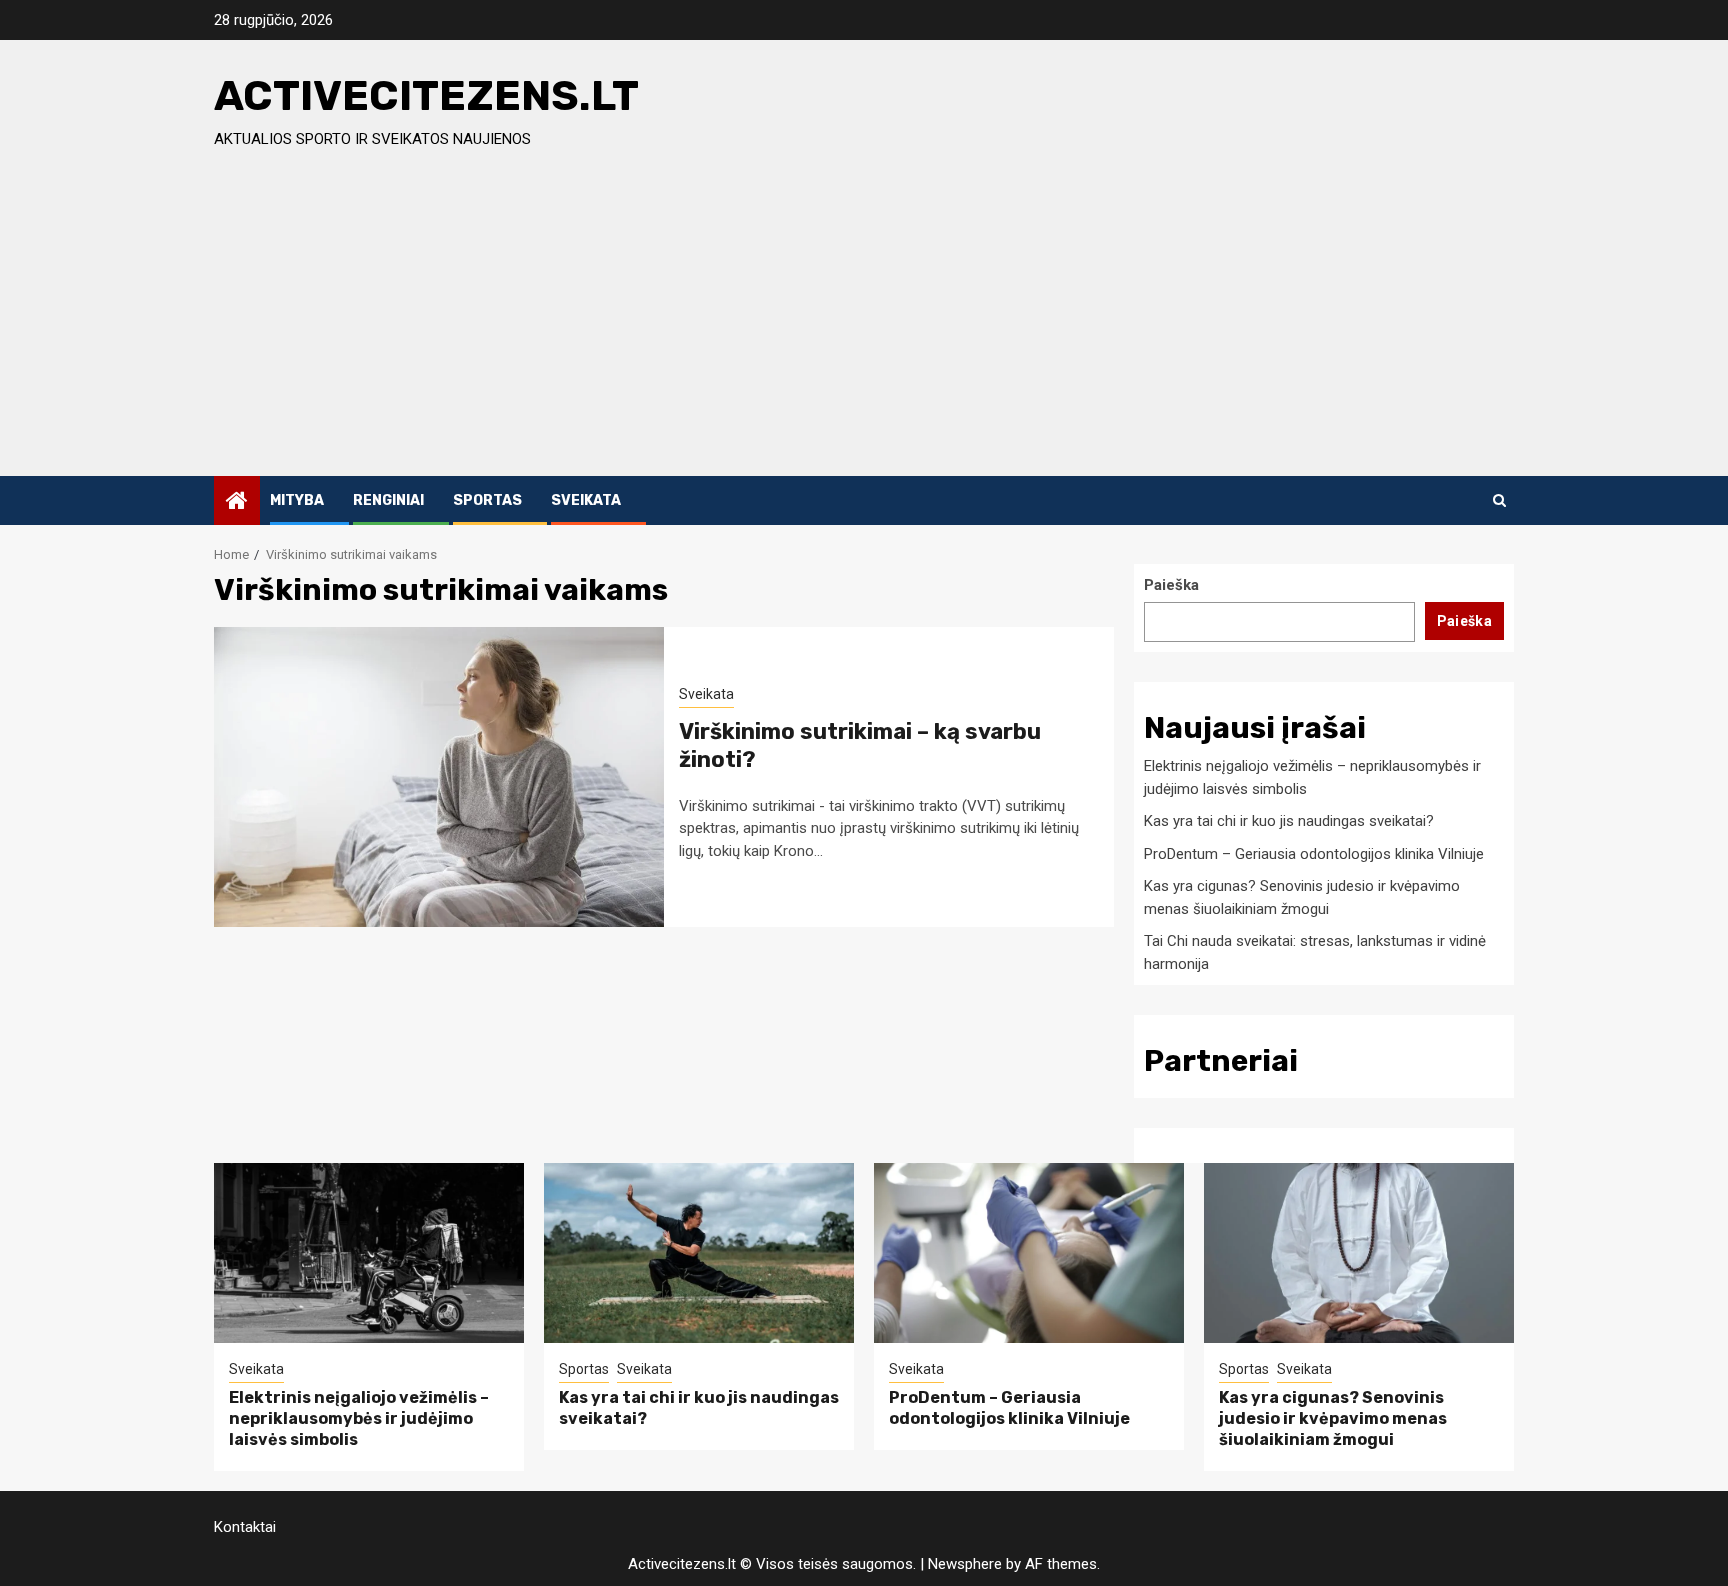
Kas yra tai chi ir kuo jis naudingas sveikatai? (1289, 821)
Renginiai (388, 500)
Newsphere (965, 1564)
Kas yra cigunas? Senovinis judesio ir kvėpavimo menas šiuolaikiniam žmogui (1333, 1418)
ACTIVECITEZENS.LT (426, 96)
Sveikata (586, 500)
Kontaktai (245, 1527)
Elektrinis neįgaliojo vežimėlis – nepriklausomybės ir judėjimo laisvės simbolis (359, 1418)
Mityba (297, 500)
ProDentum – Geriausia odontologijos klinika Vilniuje (1314, 854)
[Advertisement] (864, 326)
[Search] (1499, 500)
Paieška (1171, 585)
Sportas (487, 500)
